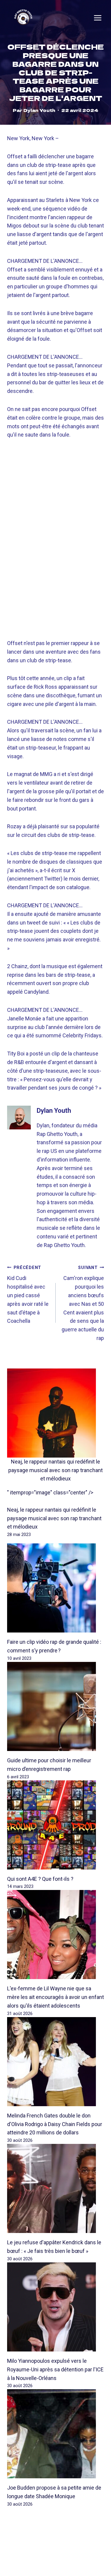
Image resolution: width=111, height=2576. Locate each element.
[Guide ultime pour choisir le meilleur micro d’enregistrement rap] (55, 1706)
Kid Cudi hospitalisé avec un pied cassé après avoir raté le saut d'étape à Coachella (28, 1295)
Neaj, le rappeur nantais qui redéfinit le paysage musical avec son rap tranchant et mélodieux (55, 1470)
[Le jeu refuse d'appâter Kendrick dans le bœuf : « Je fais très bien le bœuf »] (55, 2188)
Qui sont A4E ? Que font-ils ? (40, 1879)
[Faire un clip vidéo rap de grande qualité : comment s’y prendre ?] (55, 1588)
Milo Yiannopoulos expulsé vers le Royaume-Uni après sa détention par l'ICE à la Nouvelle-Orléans (55, 2369)
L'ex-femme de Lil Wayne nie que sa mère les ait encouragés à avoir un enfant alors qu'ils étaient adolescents (55, 1997)
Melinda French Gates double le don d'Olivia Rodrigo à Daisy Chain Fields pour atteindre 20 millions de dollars (55, 2124)
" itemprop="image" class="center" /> (50, 1492)
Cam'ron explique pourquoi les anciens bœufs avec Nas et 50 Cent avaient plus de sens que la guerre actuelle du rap (83, 1303)
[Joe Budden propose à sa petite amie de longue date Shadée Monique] (55, 2434)
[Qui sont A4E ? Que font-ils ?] (55, 1825)
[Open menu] (98, 18)
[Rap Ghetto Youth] (23, 18)
